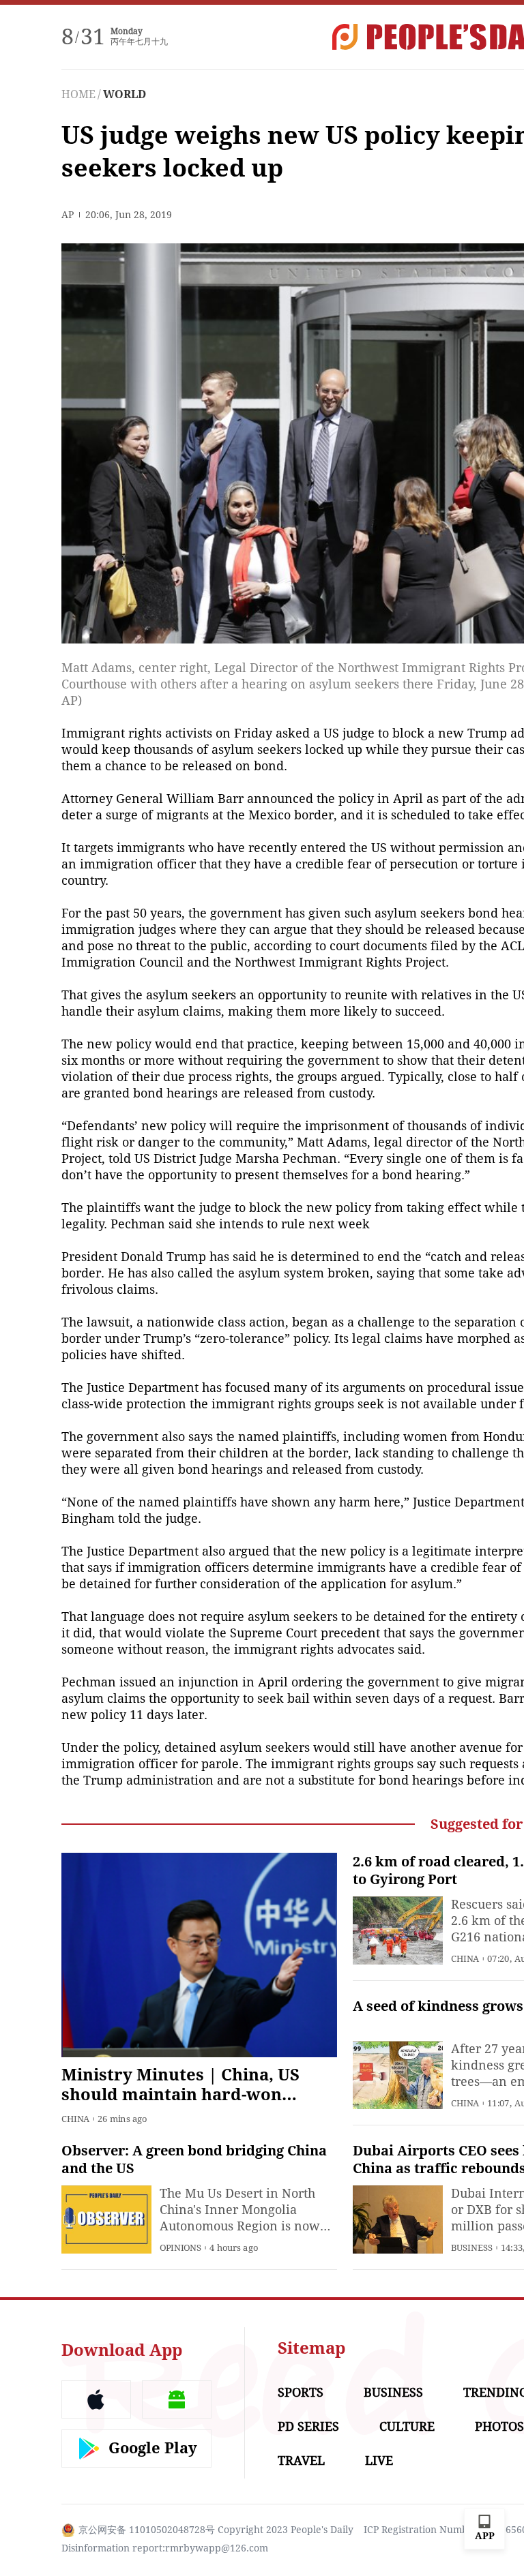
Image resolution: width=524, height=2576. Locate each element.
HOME (78, 94)
